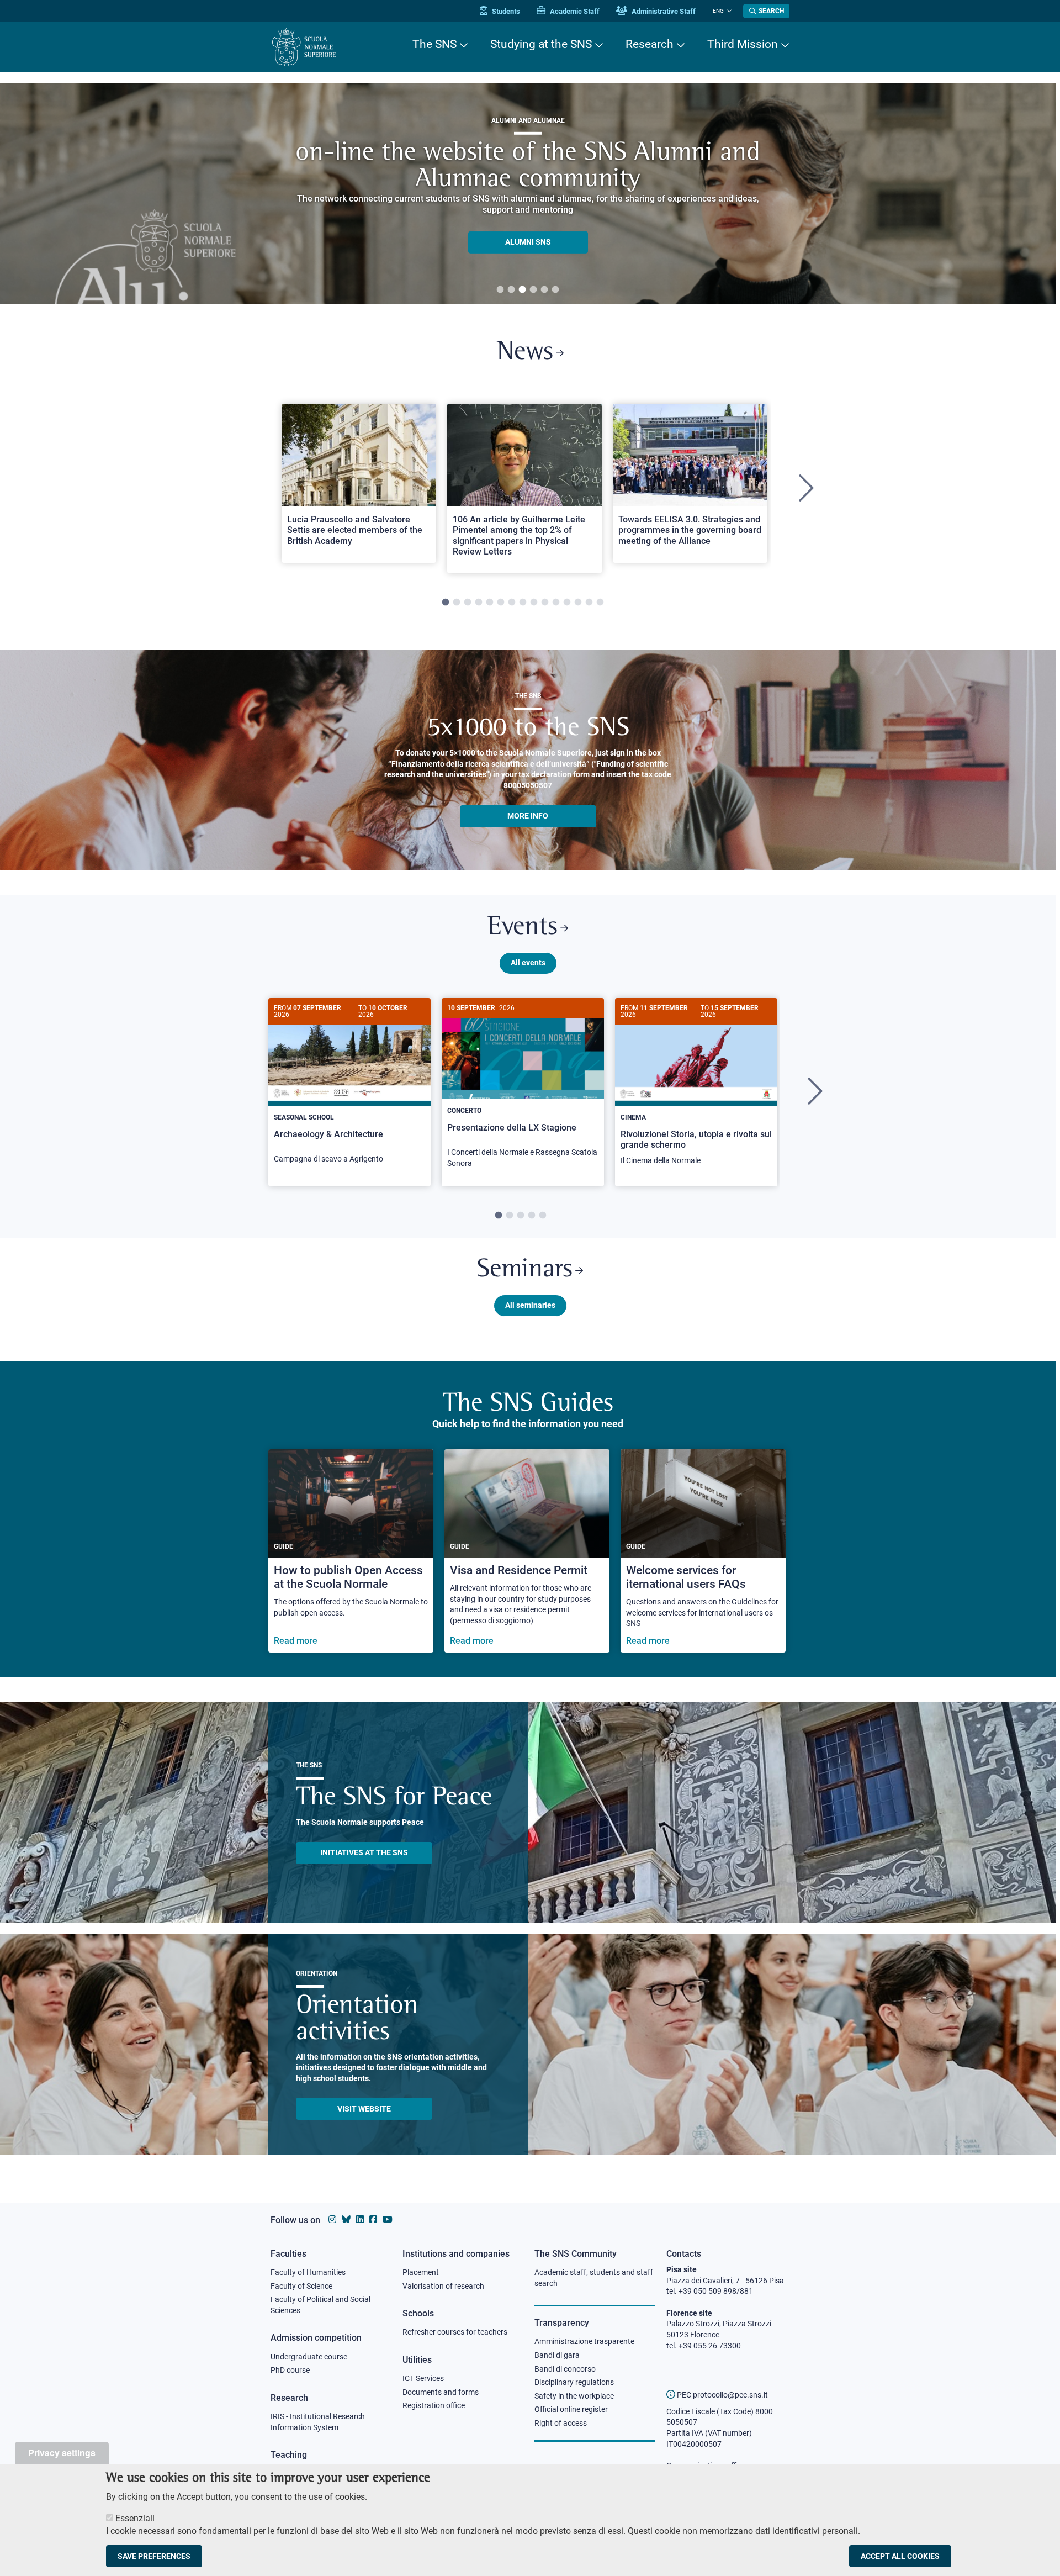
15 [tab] (600, 603)
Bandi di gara (557, 2355)
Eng (718, 11)
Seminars (525, 1270)
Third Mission (743, 44)
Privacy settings (62, 2453)
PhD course (290, 2370)
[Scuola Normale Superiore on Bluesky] (346, 2219)
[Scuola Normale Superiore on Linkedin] (360, 2219)
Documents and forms (441, 2392)
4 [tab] (533, 290)
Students (505, 11)
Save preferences (154, 2556)
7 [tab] (512, 603)
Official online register (571, 2409)
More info (528, 816)
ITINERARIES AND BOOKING (528, 245)
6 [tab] (555, 290)
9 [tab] (534, 603)
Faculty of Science (301, 2286)
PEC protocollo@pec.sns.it (722, 2395)
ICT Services (423, 2378)
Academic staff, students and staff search (594, 2278)
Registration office (434, 2405)
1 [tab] (500, 290)
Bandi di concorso (565, 2369)
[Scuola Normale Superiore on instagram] (332, 2219)
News (525, 353)
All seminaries (530, 1305)
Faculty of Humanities (308, 2272)
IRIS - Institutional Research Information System (318, 2422)
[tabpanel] (359, 489)
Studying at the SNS (541, 44)
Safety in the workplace (574, 2396)
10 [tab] (545, 603)
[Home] (304, 47)
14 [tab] (589, 603)
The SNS (434, 44)
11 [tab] (556, 603)
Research (650, 44)
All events (528, 963)
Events (523, 928)
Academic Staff (574, 11)
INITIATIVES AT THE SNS (364, 1852)
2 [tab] (511, 290)
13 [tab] (578, 603)
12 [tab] (567, 603)
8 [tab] (523, 603)
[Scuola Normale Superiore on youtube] (388, 2219)
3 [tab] (522, 290)
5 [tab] (544, 290)
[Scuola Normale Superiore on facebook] (373, 2219)
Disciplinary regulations (574, 2382)
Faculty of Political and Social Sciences (320, 2305)
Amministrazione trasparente (584, 2341)
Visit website (364, 2109)
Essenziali (135, 2518)
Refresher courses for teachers (455, 2332)
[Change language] (728, 11)
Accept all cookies (900, 2556)
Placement (421, 2272)
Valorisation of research (443, 2286)
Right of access (561, 2423)
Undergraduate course (309, 2357)
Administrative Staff (663, 11)
